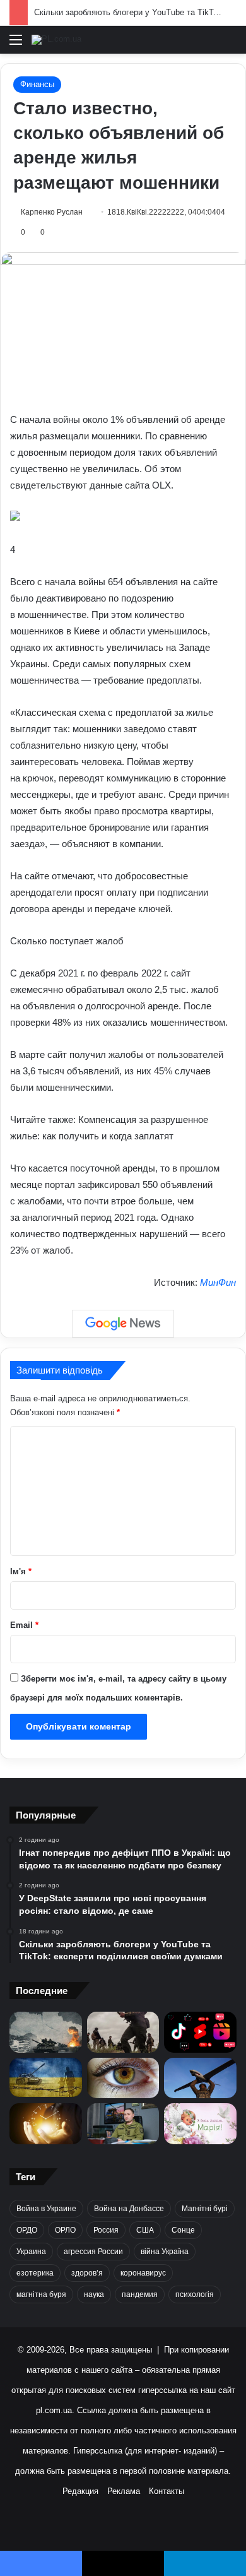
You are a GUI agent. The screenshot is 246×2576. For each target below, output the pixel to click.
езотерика (35, 2273)
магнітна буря (41, 2294)
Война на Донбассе (129, 2209)
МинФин (218, 1282)
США (145, 2230)
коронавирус (143, 2273)
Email (24, 1625)
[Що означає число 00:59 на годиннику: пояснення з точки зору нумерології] (46, 2124)
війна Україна (165, 2252)
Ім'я (21, 1571)
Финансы (37, 84)
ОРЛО (65, 2230)
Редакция (80, 2491)
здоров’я (87, 2273)
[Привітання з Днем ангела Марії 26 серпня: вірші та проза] (200, 2124)
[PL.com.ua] (56, 40)
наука (94, 2294)
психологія (195, 2294)
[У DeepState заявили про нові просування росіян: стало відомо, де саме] (123, 2032)
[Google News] (123, 1324)
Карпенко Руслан (52, 212)
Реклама (124, 2491)
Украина (31, 2252)
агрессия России (93, 2252)
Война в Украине (46, 2209)
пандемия (140, 2294)
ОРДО (27, 2230)
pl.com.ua (54, 2410)
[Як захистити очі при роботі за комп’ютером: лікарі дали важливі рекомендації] (123, 2078)
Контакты (167, 2491)
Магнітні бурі (205, 2209)
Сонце (183, 2230)
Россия (106, 2230)
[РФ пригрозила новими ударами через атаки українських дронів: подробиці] (46, 2078)
